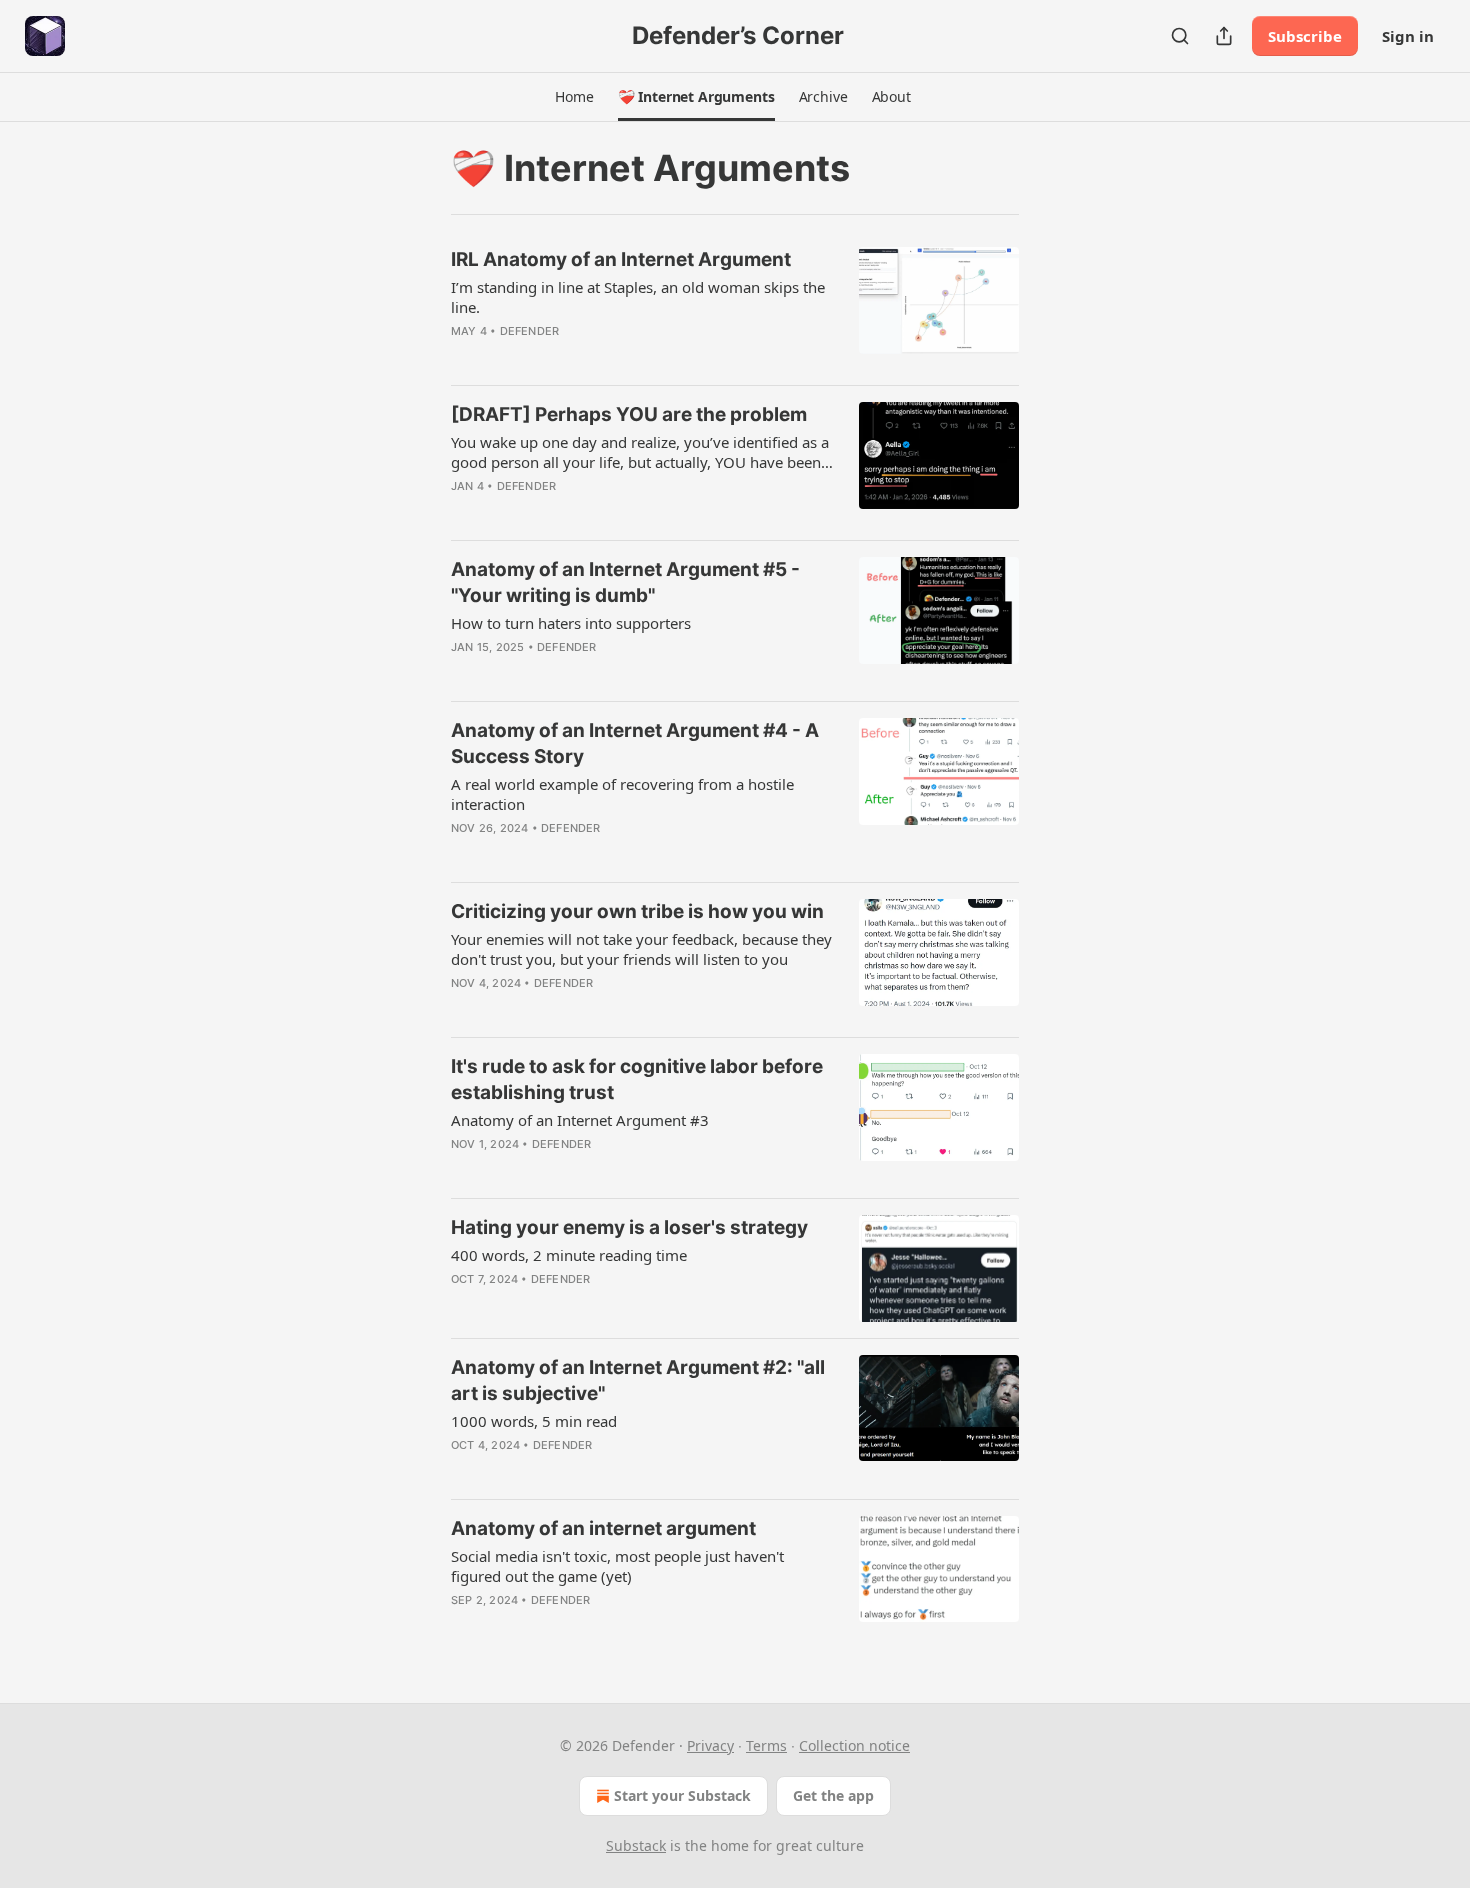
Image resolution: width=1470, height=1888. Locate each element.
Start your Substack (682, 1795)
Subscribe (1305, 36)
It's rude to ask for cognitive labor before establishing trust (637, 1079)
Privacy (710, 1745)
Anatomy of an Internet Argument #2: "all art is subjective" (638, 1380)
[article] (735, 308)
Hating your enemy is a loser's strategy (629, 1227)
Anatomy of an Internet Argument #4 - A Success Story (635, 743)
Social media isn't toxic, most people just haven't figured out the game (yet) (617, 1566)
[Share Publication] (1224, 36)
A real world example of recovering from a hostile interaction (622, 794)
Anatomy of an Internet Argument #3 (580, 1120)
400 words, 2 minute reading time (569, 1255)
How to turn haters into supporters (571, 623)
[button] (574, 97)
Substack (636, 1845)
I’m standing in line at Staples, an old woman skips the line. (638, 297)
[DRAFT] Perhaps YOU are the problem (629, 414)
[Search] (1180, 36)
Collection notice (854, 1745)
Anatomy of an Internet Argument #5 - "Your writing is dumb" (625, 582)
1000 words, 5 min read (534, 1421)
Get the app (833, 1795)
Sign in (1408, 36)
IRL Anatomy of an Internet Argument (621, 259)
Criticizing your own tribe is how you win (637, 911)
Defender (530, 331)
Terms (766, 1745)
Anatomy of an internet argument (603, 1528)
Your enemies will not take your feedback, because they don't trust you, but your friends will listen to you (641, 949)
